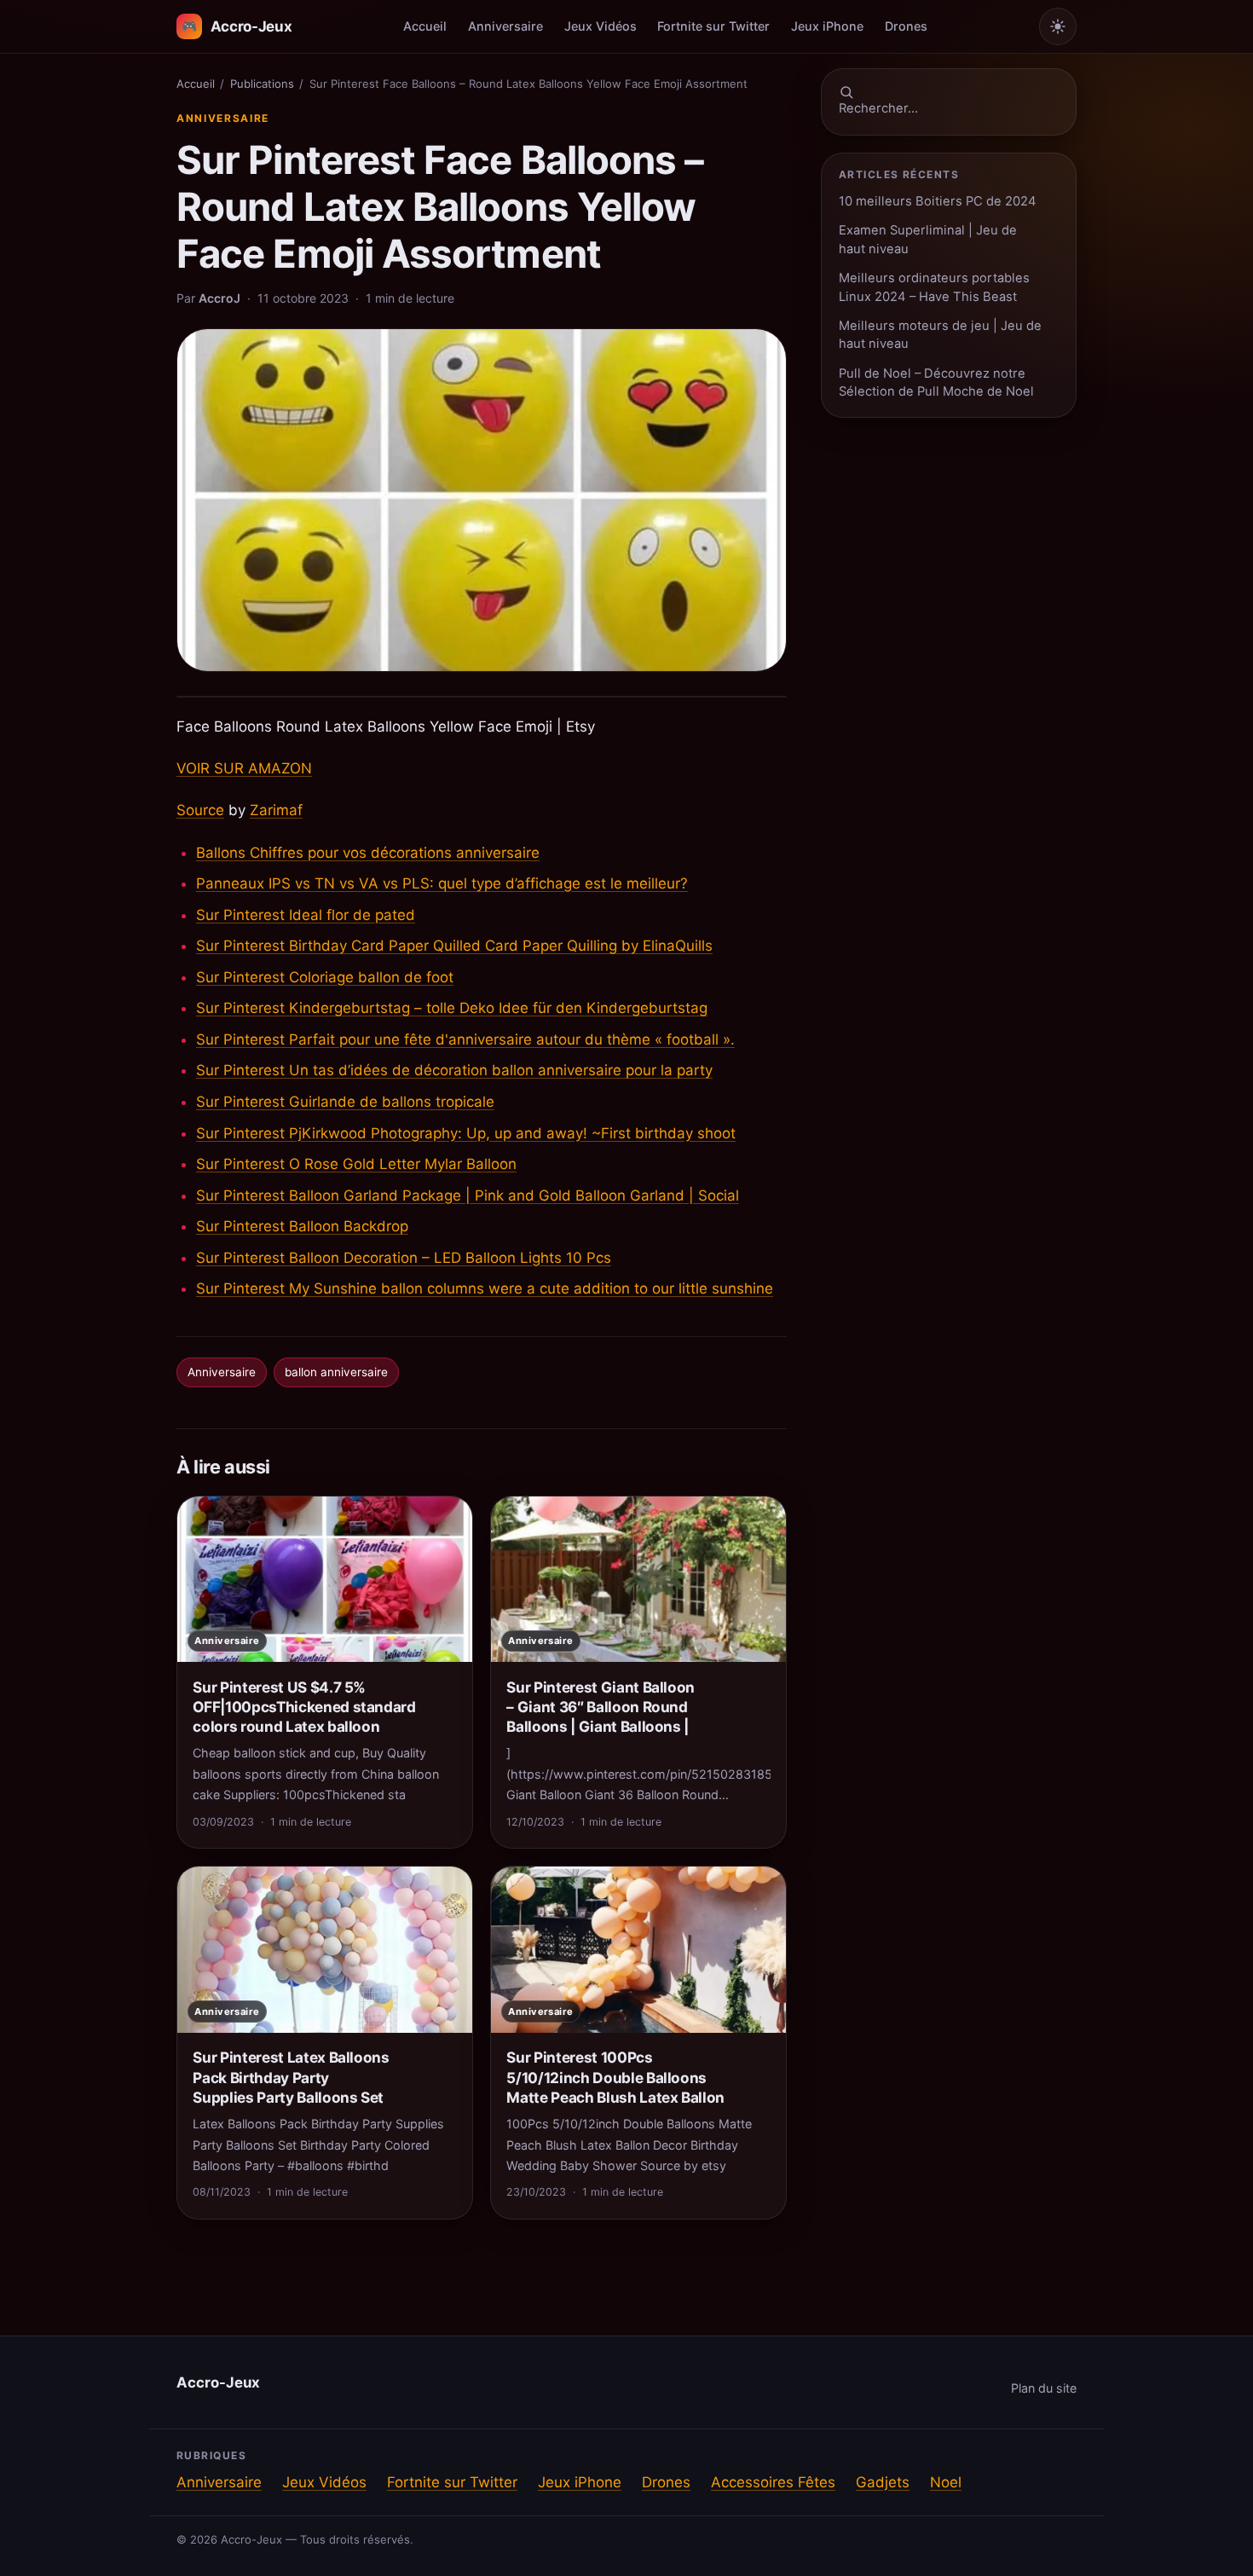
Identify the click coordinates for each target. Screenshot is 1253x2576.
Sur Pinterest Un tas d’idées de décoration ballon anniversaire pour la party (454, 1070)
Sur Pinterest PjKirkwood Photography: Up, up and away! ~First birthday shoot (466, 1133)
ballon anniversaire (336, 1372)
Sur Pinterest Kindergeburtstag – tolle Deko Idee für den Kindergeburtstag (452, 1008)
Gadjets (883, 2482)
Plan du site (1044, 2388)
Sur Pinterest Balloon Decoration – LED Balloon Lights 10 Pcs (404, 1258)
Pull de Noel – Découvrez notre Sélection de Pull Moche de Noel (936, 382)
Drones (906, 26)
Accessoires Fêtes (773, 2482)
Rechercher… (878, 108)
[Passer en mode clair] (1058, 26)
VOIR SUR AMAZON (244, 768)
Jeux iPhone (827, 26)
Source (200, 810)
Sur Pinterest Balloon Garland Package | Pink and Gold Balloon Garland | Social (468, 1195)
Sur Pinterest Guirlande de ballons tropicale (345, 1102)
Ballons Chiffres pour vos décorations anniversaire (368, 853)
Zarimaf (276, 810)
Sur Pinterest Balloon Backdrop (302, 1226)
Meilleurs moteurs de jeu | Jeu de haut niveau (940, 335)
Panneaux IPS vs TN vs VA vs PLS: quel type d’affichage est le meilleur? (442, 883)
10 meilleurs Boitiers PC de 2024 (938, 201)
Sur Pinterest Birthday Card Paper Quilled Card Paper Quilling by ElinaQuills (454, 946)
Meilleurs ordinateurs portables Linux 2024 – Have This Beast (934, 287)
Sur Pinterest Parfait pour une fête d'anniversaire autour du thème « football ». (465, 1039)
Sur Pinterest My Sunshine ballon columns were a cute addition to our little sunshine (485, 1288)
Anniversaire (505, 26)
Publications (262, 84)
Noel (946, 2482)
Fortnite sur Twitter (713, 26)
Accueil (425, 26)
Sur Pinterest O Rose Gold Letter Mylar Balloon (356, 1164)
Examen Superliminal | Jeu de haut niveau (928, 239)
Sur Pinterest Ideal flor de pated (306, 915)
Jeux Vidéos (601, 26)
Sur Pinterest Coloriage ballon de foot (325, 977)
